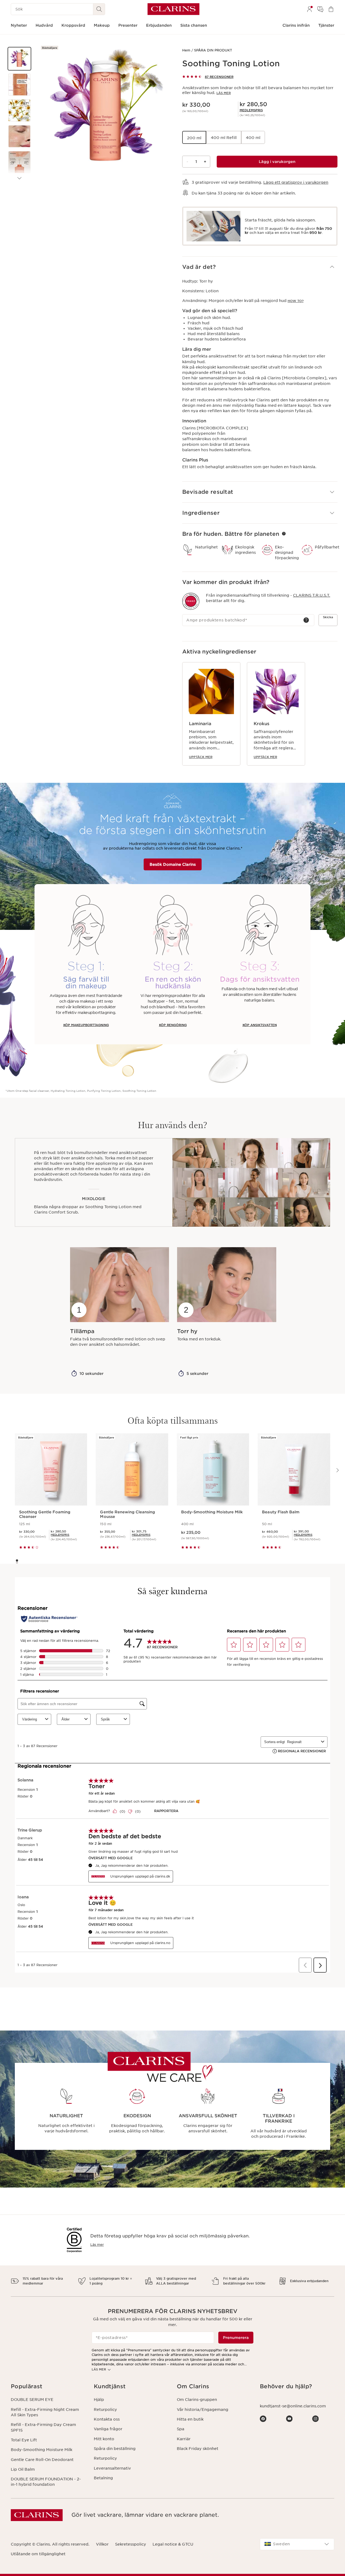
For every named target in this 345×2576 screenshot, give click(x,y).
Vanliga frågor (108, 2429)
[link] (251, 110)
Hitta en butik (190, 2419)
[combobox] (297, 2544)
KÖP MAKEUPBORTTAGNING (86, 1025)
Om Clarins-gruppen (197, 2400)
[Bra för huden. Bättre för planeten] (284, 534)
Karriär (184, 2439)
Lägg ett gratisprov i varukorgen (296, 182)
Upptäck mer (201, 757)
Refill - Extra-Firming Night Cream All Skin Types (45, 2412)
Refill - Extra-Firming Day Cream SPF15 (43, 2427)
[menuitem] (309, 9)
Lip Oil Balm (23, 2469)
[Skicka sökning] (99, 9)
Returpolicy (105, 2410)
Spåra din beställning (115, 2449)
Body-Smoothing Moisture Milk (42, 2450)
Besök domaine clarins (173, 864)
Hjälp (99, 2400)
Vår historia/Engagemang (203, 2410)
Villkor (102, 2544)
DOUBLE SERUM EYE (32, 2400)
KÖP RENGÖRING (173, 1025)
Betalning (103, 2478)
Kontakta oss (107, 2419)
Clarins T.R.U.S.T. (312, 595)
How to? (296, 301)
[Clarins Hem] (173, 9)
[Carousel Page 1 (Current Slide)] (17, 1560)
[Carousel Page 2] (17, 1563)
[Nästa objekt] (19, 178)
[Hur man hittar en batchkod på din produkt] (306, 620)
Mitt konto (104, 2439)
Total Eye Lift (24, 2440)
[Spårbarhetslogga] (191, 601)
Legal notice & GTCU (173, 2544)
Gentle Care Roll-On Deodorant (42, 2460)
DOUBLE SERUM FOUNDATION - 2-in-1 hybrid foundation (46, 2482)
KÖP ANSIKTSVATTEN (260, 1025)
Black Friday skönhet (198, 2449)
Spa (181, 2429)
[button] (19, 59)
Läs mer (224, 93)
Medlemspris (251, 110)
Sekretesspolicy (131, 2544)
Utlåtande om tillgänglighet (38, 2554)
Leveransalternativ (112, 2468)
